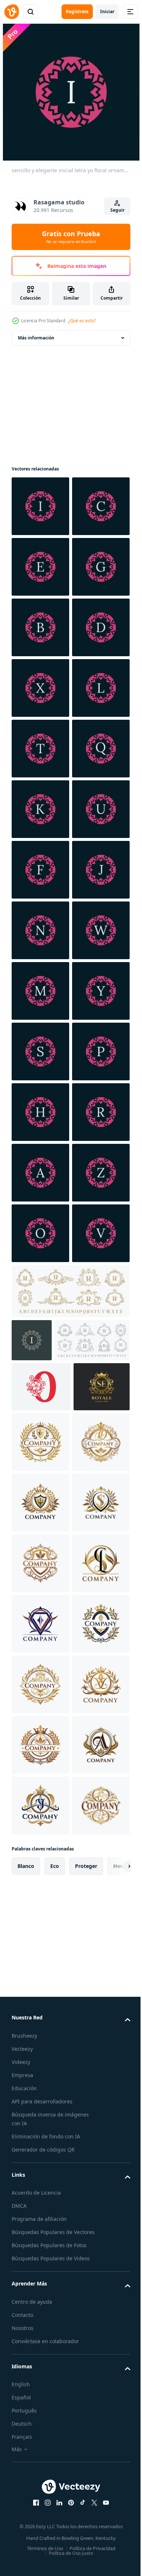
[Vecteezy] (12, 12)
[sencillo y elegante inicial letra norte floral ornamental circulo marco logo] (40, 1354)
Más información (36, 338)
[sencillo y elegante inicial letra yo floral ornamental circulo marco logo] (40, 506)
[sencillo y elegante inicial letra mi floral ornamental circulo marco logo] (40, 627)
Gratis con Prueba (71, 237)
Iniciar (107, 11)
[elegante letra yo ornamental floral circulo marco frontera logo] (32, 2128)
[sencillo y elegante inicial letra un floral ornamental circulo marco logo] (40, 1839)
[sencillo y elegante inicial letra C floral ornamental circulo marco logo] (40, 567)
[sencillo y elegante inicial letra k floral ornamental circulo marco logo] (40, 1112)
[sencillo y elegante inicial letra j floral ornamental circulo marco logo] (40, 1294)
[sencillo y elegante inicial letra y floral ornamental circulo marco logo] (40, 1536)
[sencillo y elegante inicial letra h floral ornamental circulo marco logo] (40, 1718)
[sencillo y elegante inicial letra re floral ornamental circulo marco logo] (40, 809)
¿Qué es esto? (82, 321)
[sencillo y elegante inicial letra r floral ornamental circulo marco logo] (40, 1779)
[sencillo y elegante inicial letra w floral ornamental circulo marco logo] (40, 1415)
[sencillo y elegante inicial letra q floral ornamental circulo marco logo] (40, 1051)
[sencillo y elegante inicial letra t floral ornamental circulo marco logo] (40, 991)
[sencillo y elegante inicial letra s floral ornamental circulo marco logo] (40, 1597)
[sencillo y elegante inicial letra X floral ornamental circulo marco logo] (40, 870)
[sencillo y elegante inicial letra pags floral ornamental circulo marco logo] (40, 1657)
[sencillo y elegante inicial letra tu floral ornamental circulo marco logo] (40, 1173)
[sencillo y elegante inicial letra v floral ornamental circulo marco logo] (40, 2021)
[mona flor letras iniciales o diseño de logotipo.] (41, 2217)
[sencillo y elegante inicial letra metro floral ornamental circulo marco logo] (40, 1476)
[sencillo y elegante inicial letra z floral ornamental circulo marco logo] (40, 1900)
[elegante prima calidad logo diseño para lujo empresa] (40, 2323)
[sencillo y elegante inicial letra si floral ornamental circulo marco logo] (40, 749)
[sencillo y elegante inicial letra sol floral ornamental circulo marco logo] (40, 688)
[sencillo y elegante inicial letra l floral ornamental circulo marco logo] (40, 930)
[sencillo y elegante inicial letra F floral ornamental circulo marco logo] (40, 1233)
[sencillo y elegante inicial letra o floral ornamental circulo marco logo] (40, 1960)
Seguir (117, 210)
